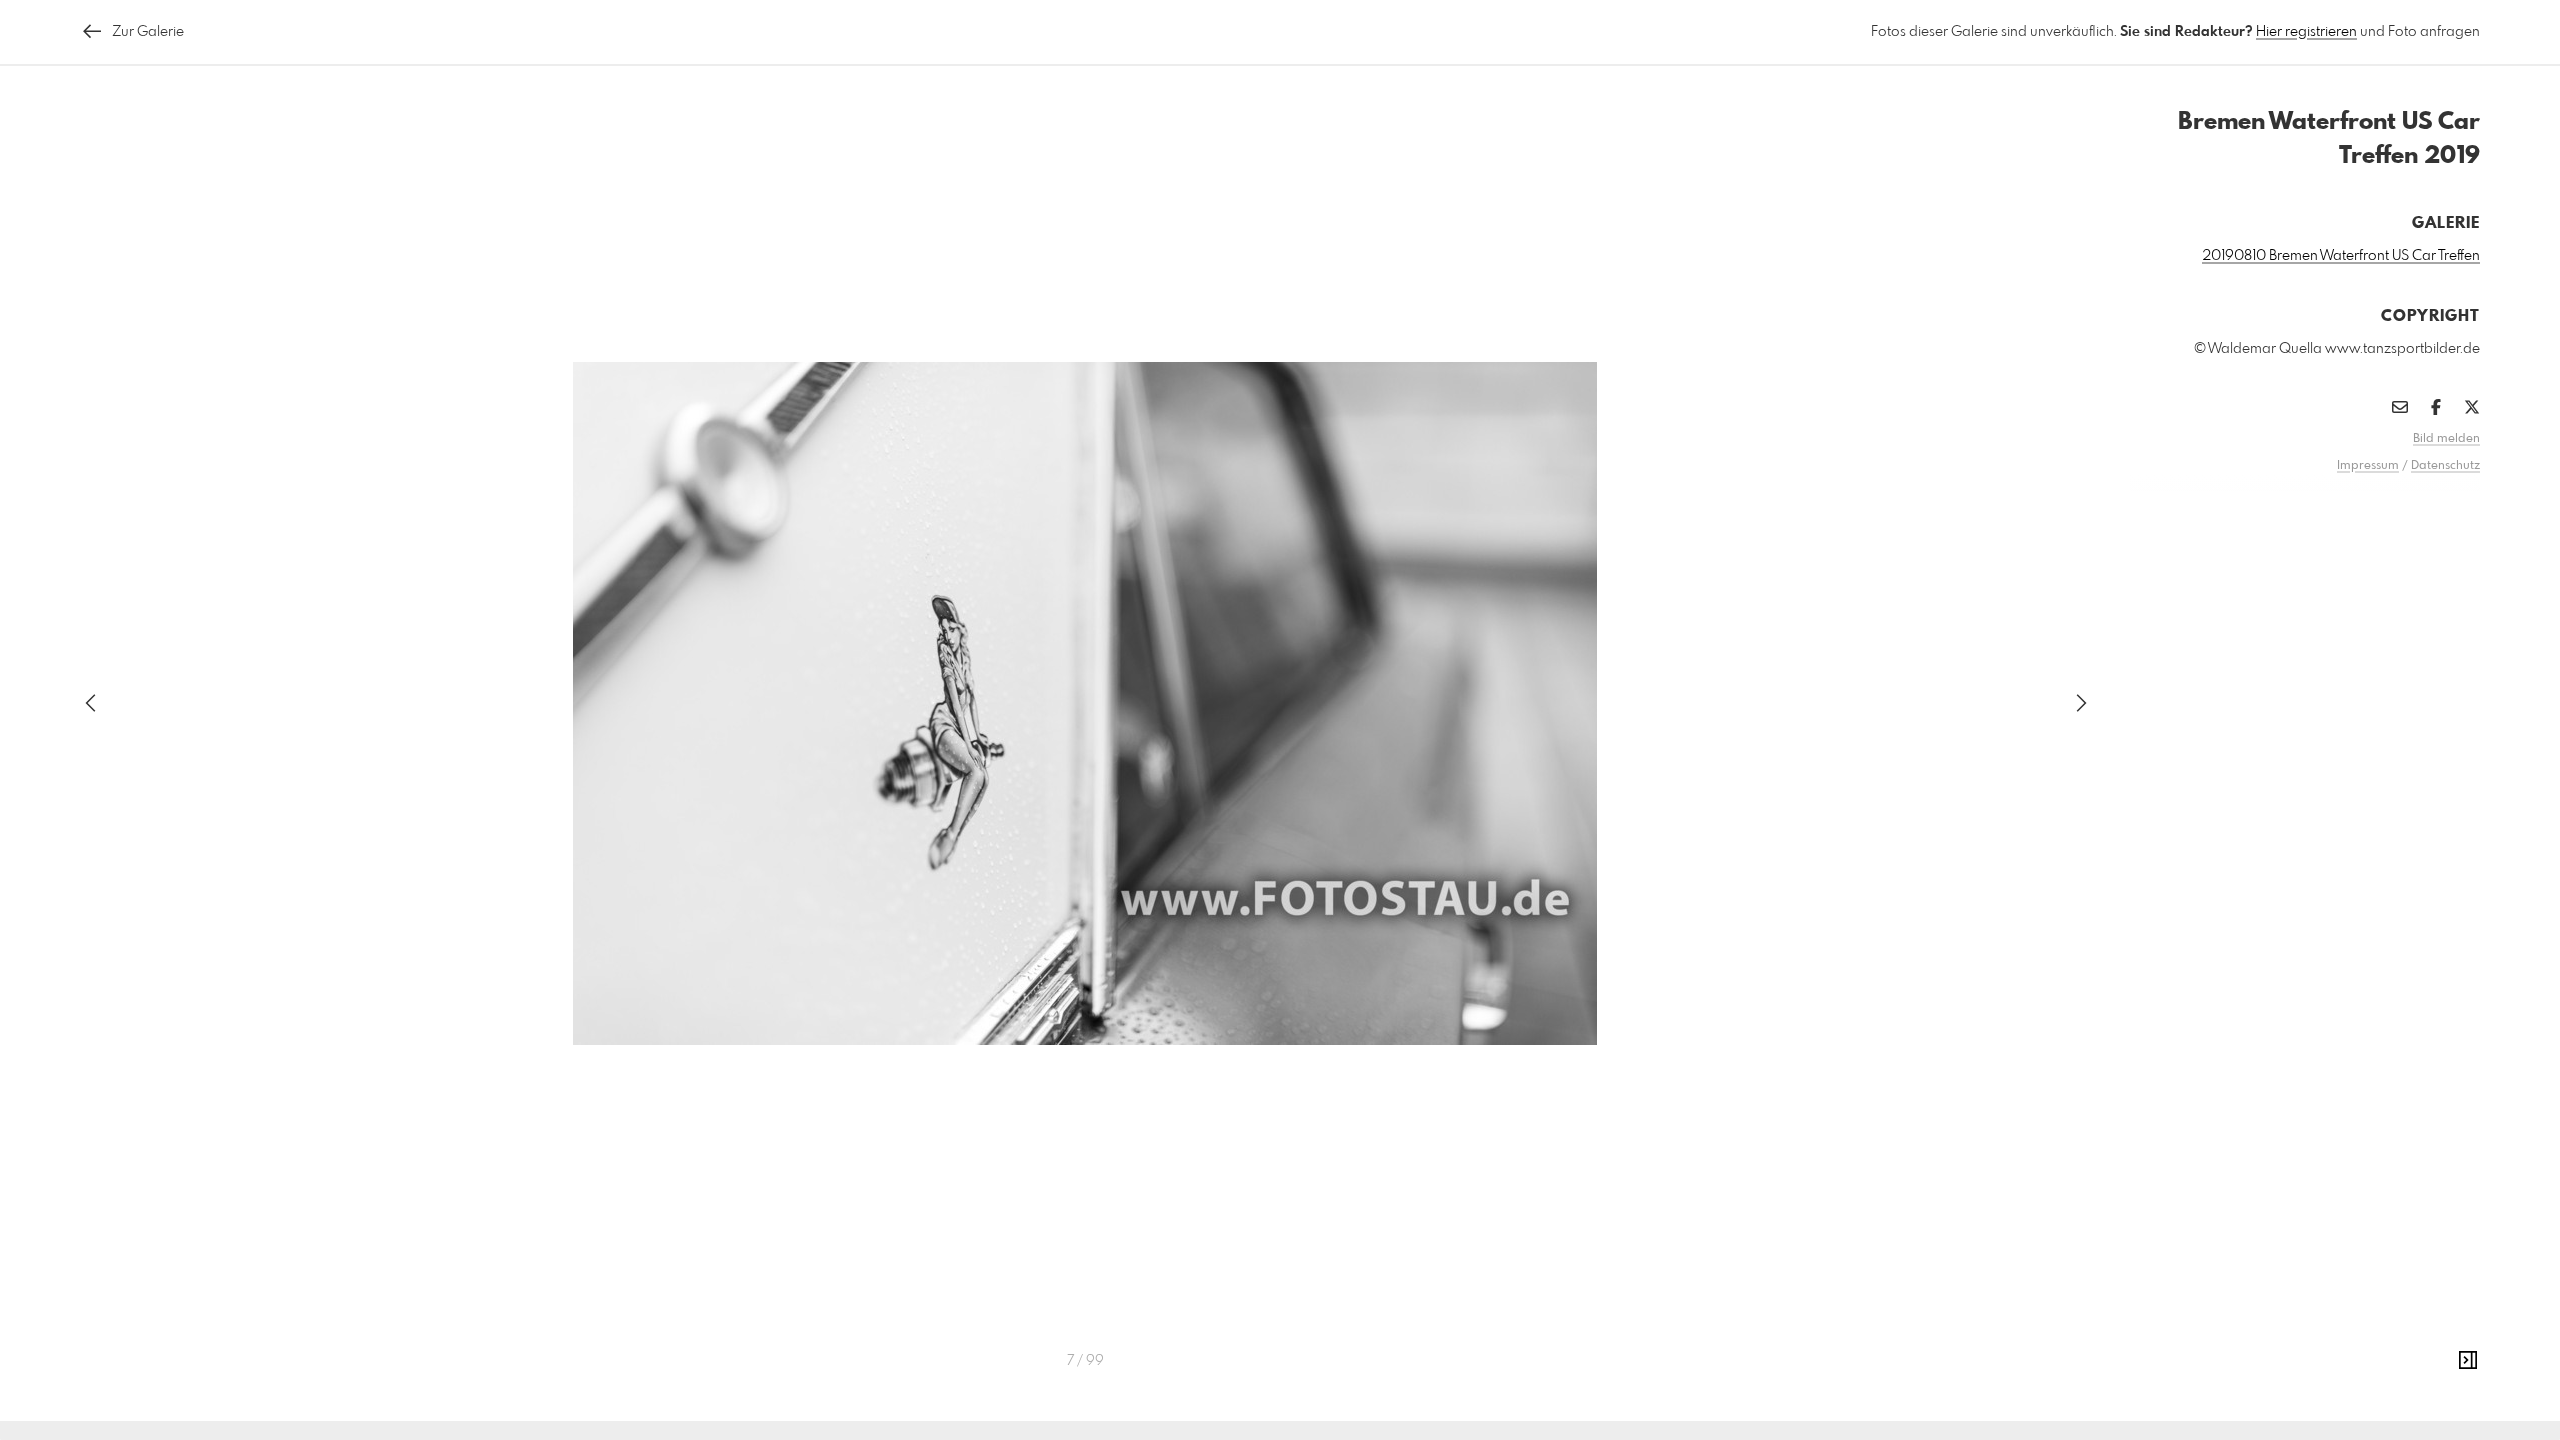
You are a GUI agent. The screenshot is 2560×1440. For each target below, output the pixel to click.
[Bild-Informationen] (2468, 1361)
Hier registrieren (2306, 32)
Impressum (2368, 466)
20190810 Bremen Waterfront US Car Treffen (2341, 256)
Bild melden (2446, 439)
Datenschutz (2445, 466)
